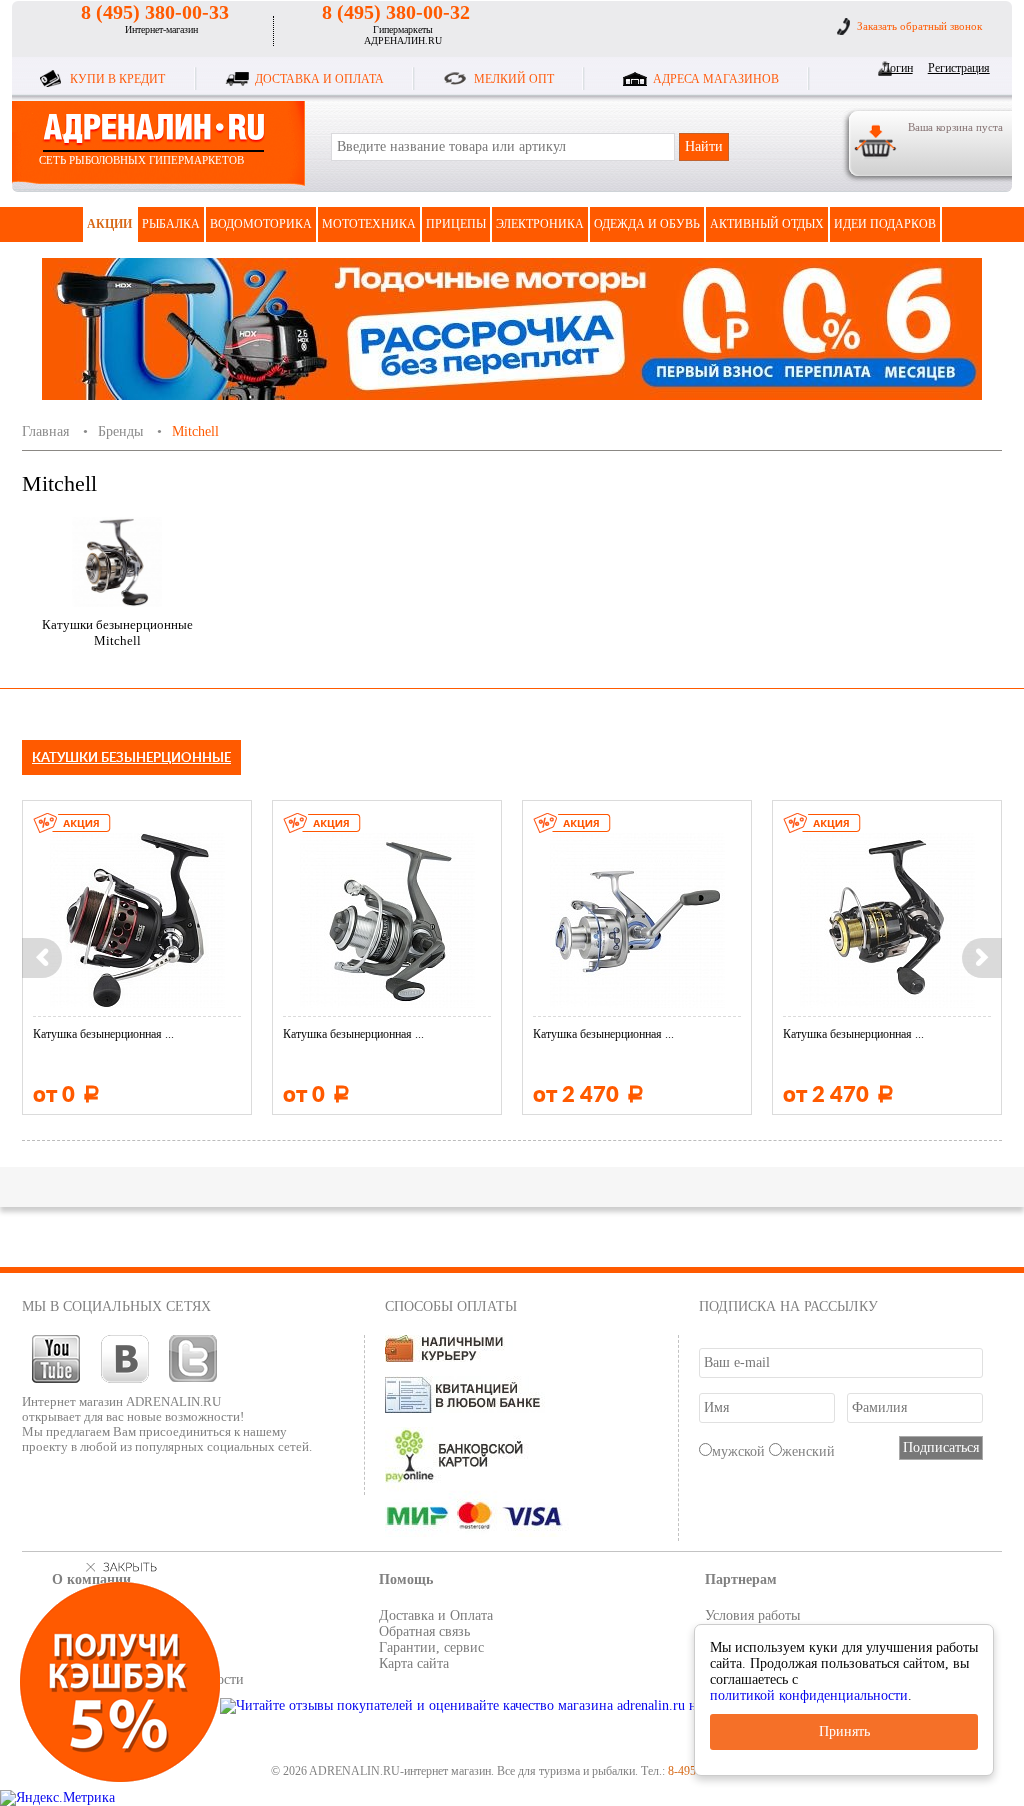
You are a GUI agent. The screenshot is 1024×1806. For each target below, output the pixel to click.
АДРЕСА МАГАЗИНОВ (716, 79)
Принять (844, 1731)
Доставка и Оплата (436, 1615)
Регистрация (955, 68)
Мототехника (369, 224)
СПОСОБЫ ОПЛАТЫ (451, 1306)
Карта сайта (414, 1663)
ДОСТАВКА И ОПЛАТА (319, 79)
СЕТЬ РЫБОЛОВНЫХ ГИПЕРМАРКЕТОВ (141, 160)
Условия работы (752, 1615)
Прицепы (456, 224)
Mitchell (195, 431)
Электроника (540, 224)
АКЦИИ (109, 224)
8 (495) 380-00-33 (155, 12)
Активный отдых (767, 224)
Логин (897, 68)
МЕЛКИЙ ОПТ (514, 79)
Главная (45, 431)
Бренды (120, 431)
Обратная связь (424, 1631)
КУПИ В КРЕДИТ (117, 79)
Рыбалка (171, 224)
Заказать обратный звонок (919, 26)
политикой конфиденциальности (809, 1695)
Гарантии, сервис (431, 1647)
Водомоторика (261, 224)
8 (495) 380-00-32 (396, 12)
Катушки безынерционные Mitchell (117, 632)
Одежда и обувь (647, 224)
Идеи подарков (885, 224)
